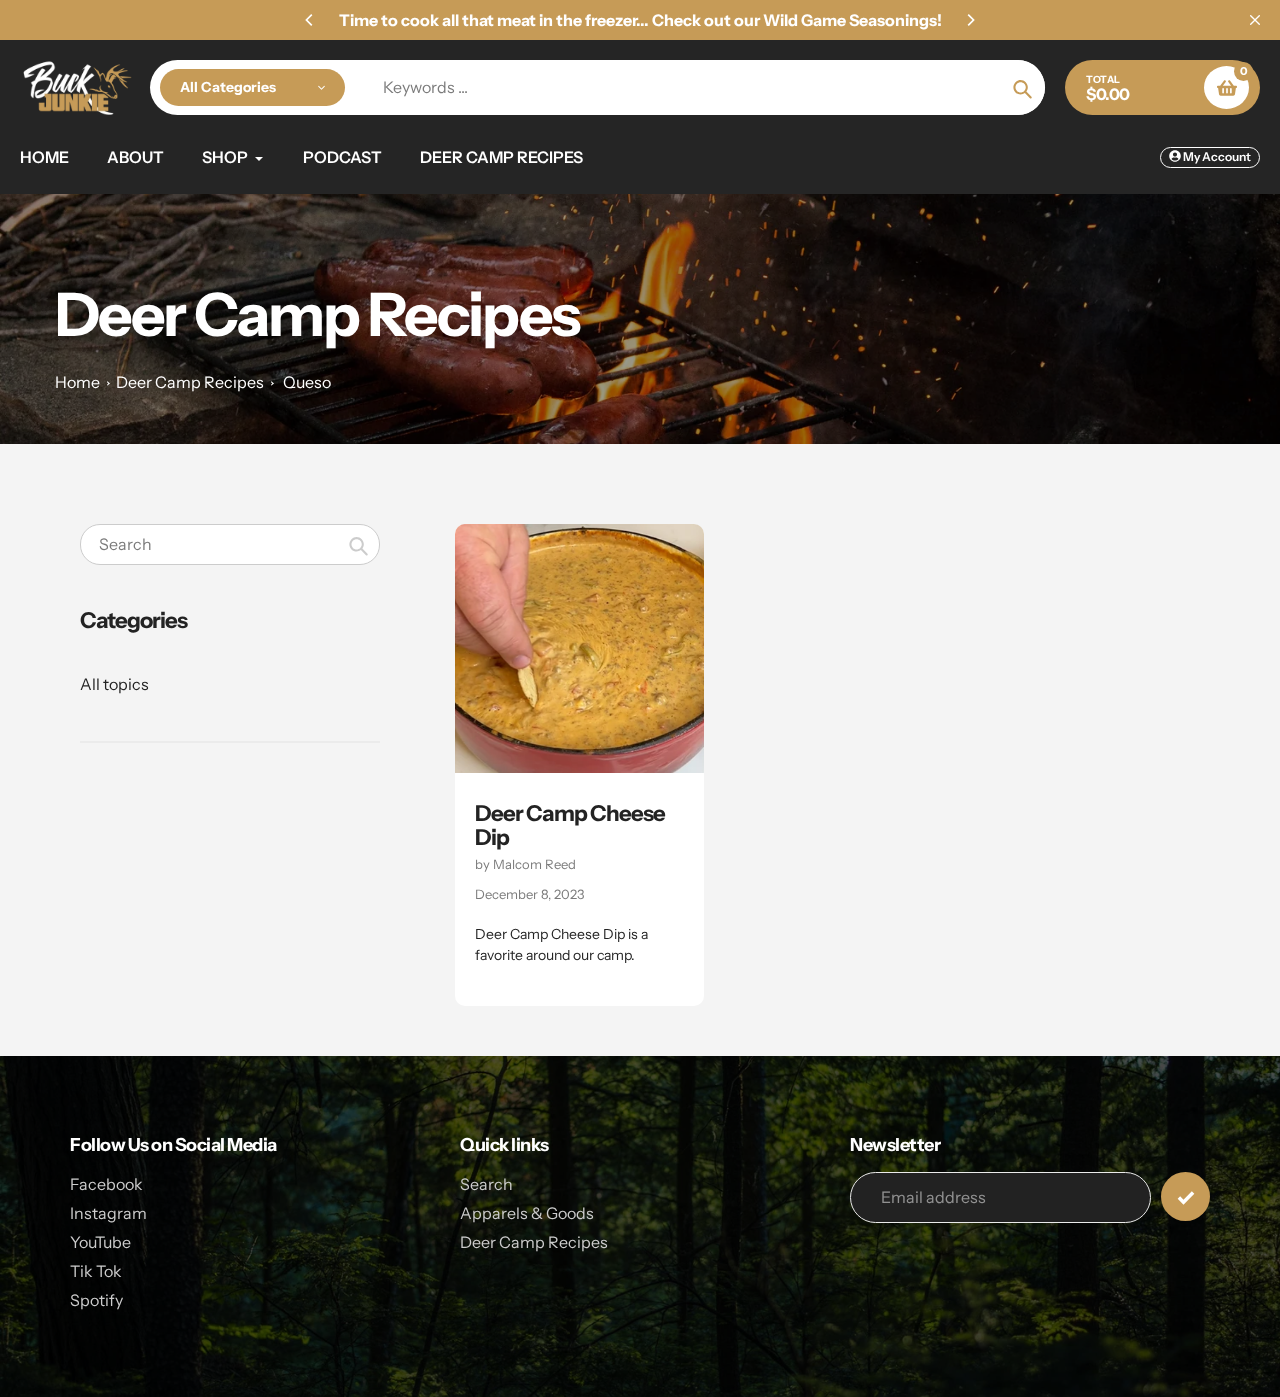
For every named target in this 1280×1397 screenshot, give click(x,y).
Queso (307, 382)
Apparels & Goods (527, 1213)
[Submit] (1185, 1196)
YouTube (100, 1242)
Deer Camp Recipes (190, 382)
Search (486, 1184)
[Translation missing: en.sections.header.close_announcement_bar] (1255, 20)
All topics (114, 684)
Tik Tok (96, 1271)
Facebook (106, 1184)
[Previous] (310, 20)
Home (77, 382)
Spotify (96, 1300)
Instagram (108, 1213)
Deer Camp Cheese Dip (570, 825)
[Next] (970, 20)
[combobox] (230, 544)
